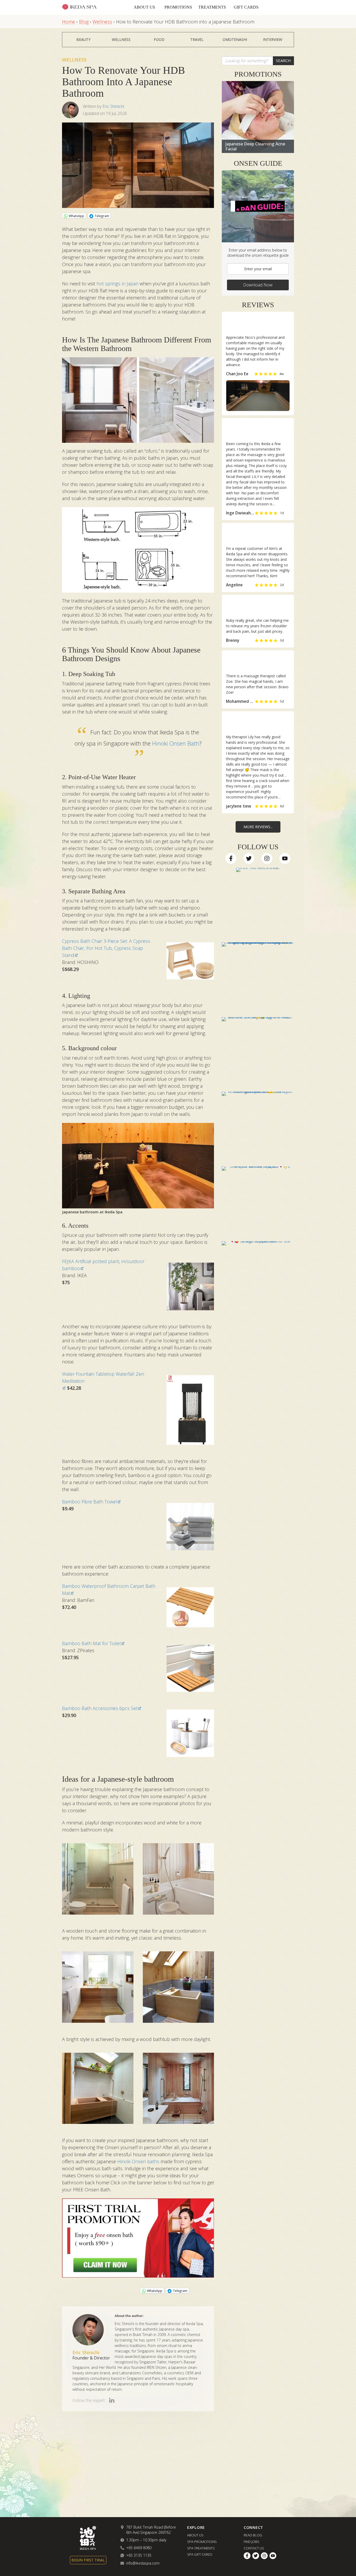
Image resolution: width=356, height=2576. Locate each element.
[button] (258, 372)
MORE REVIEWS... (258, 827)
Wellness (102, 22)
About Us (144, 7)
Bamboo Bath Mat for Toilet (91, 1643)
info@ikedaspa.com (143, 2563)
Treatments (212, 7)
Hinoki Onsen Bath (176, 743)
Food (159, 39)
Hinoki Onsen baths (138, 2161)
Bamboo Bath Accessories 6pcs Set (100, 1708)
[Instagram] (267, 858)
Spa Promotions (202, 2542)
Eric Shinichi (113, 106)
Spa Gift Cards (200, 2555)
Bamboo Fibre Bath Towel (90, 1502)
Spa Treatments (201, 2548)
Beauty (83, 39)
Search (283, 60)
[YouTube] (285, 858)
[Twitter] (249, 858)
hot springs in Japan (117, 284)
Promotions (178, 7)
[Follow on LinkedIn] (112, 2400)
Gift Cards (246, 7)
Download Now (258, 285)
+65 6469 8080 (139, 2548)
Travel (197, 39)
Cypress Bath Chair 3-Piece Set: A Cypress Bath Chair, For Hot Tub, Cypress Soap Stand (106, 948)
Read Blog (253, 2535)
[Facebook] (231, 858)
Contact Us (254, 2548)
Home (69, 22)
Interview (273, 39)
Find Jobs (251, 2542)
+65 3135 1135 (139, 2556)
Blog (84, 22)
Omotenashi (235, 39)
